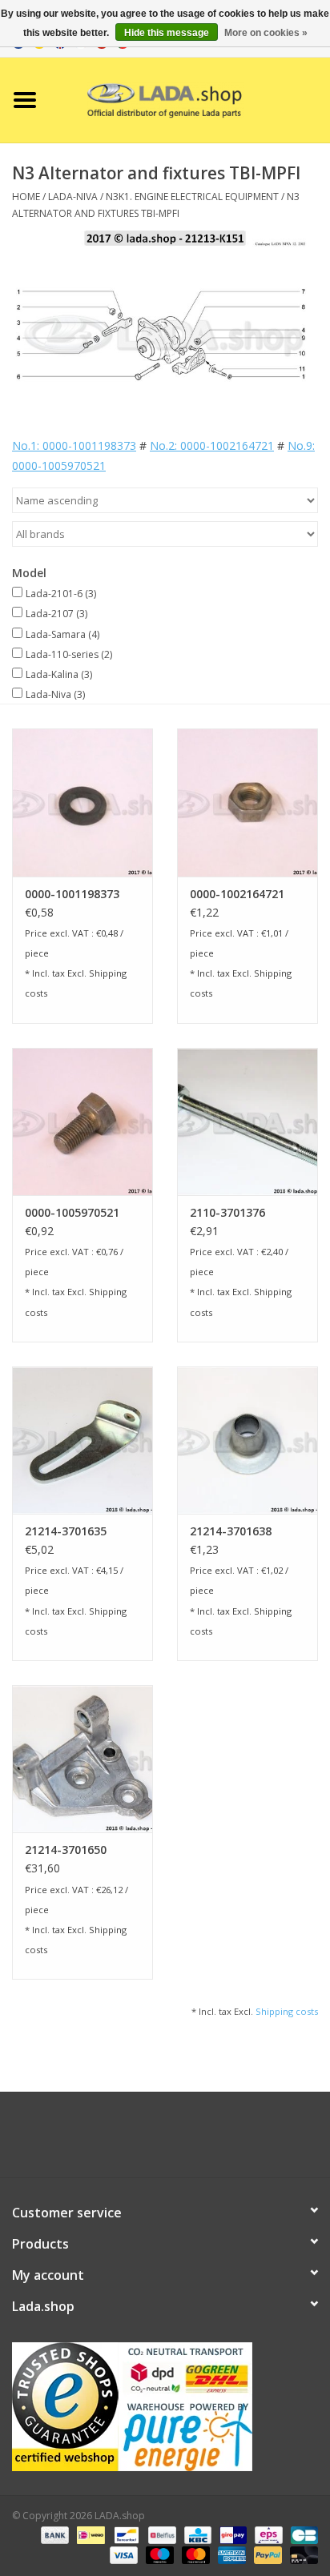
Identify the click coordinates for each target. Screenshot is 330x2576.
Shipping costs (287, 2011)
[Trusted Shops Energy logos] (165, 2407)
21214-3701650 (66, 1850)
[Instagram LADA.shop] (208, 2141)
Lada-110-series (69, 654)
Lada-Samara (62, 634)
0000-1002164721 (237, 894)
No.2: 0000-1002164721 (212, 445)
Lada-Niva (55, 694)
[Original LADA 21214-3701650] (82, 1759)
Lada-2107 (56, 614)
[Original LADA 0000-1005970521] (82, 1121)
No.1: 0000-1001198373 (74, 445)
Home (26, 197)
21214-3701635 (66, 1531)
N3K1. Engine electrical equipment (192, 197)
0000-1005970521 (72, 1212)
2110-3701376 (227, 1212)
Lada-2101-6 (61, 594)
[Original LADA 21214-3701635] (82, 1440)
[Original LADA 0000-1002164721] (247, 802)
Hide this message (167, 33)
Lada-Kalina (59, 674)
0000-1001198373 (72, 894)
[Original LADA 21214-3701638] (247, 1440)
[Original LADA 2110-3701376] (247, 1121)
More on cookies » (266, 33)
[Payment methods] (53, 2534)
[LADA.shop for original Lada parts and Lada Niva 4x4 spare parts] (190, 99)
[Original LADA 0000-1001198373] (82, 802)
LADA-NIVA (73, 197)
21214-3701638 (231, 1531)
